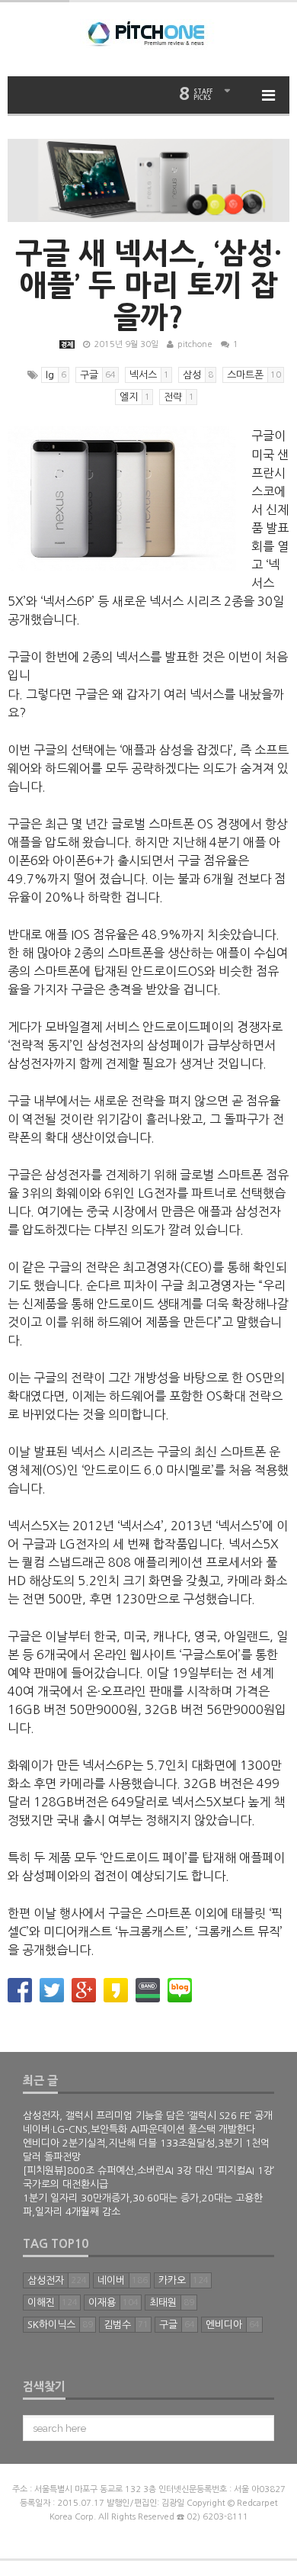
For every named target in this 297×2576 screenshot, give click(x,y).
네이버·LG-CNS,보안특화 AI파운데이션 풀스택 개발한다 (139, 2129)
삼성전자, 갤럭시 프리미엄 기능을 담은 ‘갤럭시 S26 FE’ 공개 (148, 2116)
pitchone (195, 344)
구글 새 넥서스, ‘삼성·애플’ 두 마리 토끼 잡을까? (148, 285)
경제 (67, 344)
